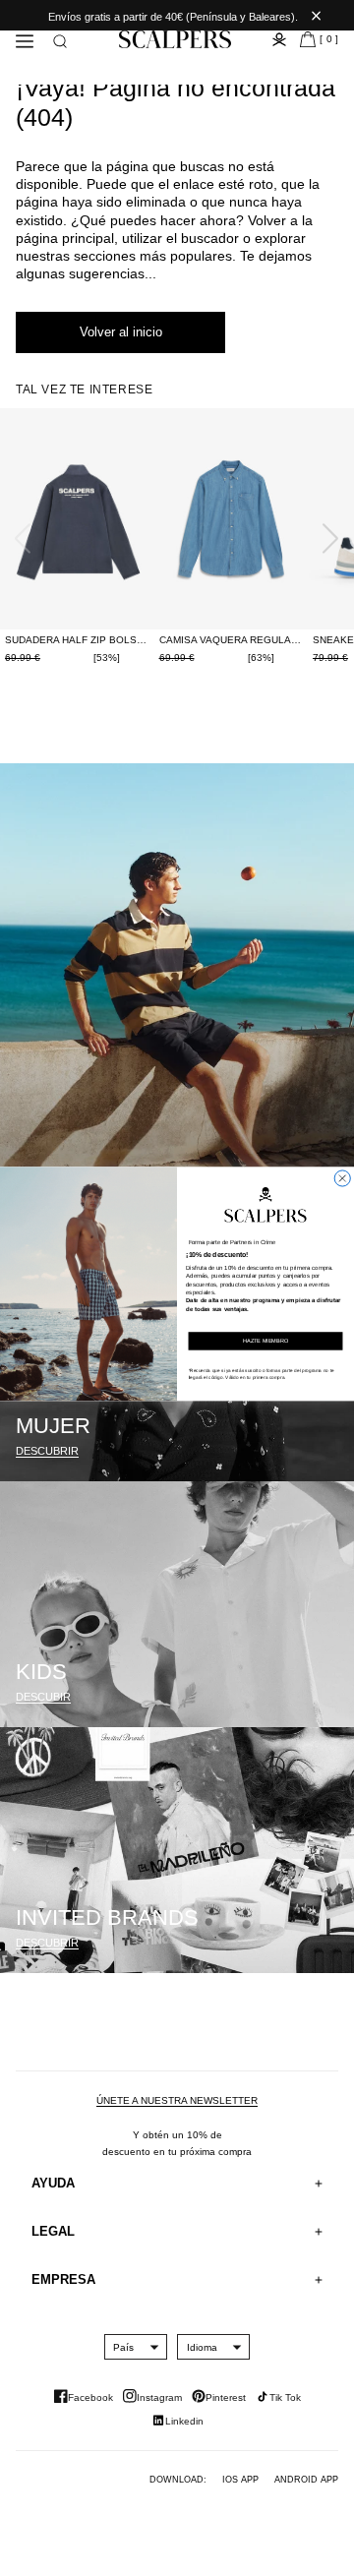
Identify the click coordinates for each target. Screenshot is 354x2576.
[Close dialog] (342, 1178)
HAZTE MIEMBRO (265, 1341)
